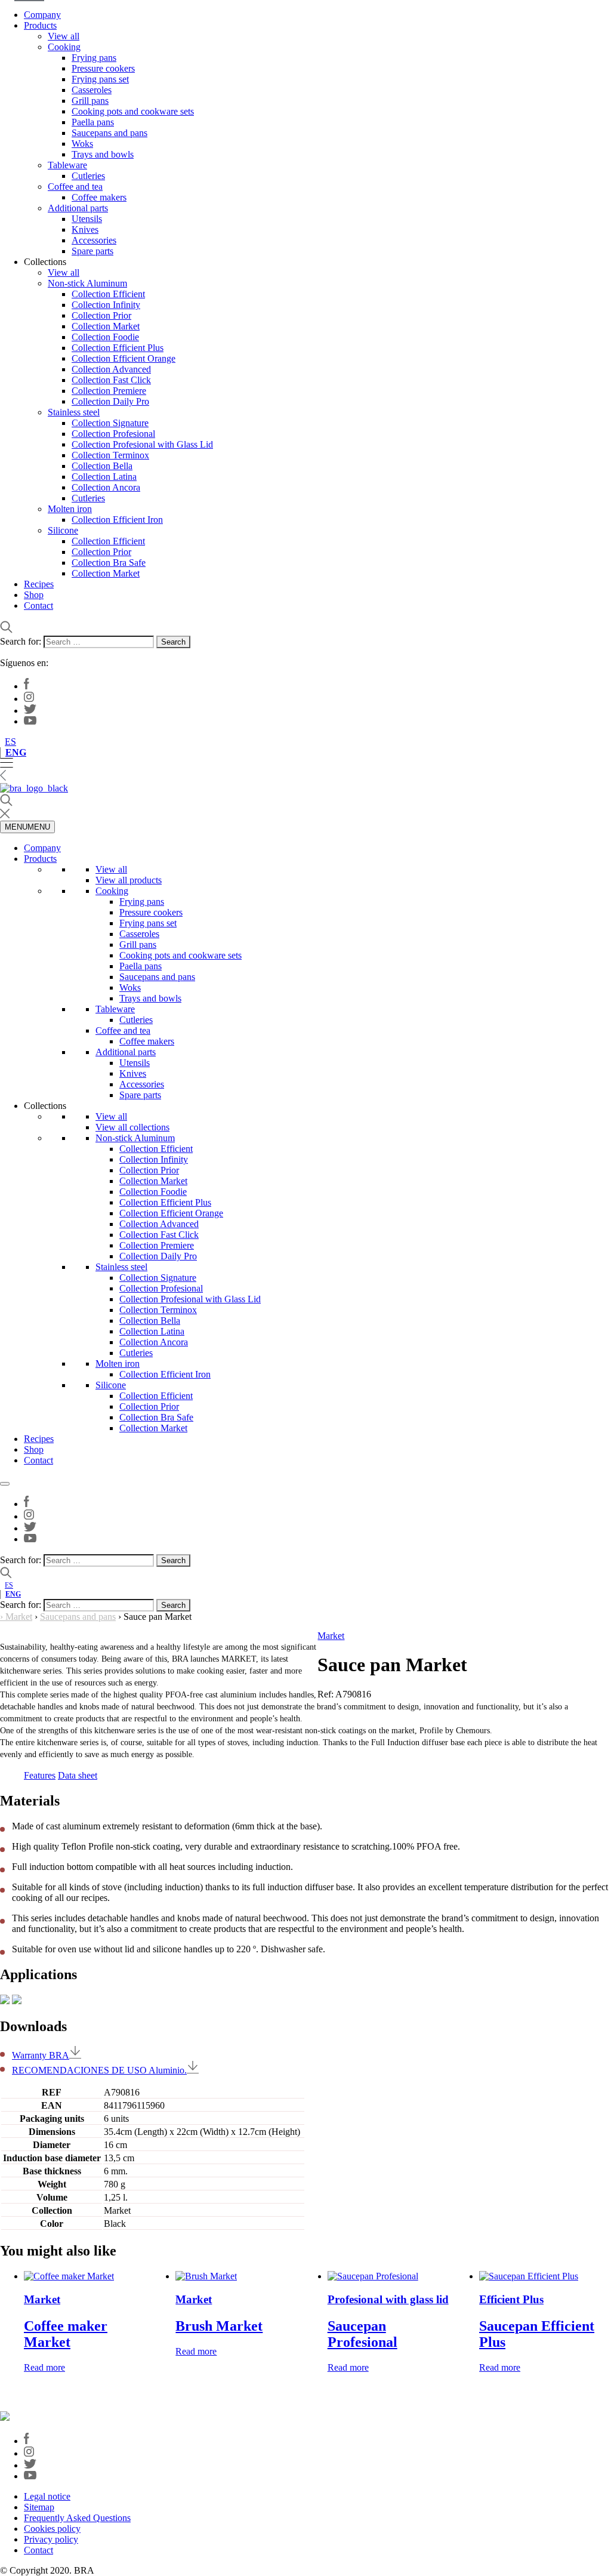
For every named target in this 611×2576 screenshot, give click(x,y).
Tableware (67, 165)
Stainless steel (74, 412)
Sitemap (39, 2507)
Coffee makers (99, 197)
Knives (85, 229)
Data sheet (78, 1775)
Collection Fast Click (111, 380)
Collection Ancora (106, 487)
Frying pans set (100, 79)
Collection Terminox (110, 455)
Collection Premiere (109, 391)
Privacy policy (51, 2539)
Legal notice (47, 2496)
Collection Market (106, 326)
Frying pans (94, 58)
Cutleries (88, 176)
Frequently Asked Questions (77, 2518)
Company (42, 15)
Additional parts (78, 208)
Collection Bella (102, 466)
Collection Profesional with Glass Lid (142, 444)
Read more (44, 2367)
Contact (38, 606)
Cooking (64, 47)
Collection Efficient (108, 294)
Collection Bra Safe (109, 563)
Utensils (87, 219)
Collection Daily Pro (110, 401)
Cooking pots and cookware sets (133, 111)
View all (64, 36)
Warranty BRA (41, 2055)
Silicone (63, 530)
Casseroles (92, 90)
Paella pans (93, 122)
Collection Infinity (106, 305)
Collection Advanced (111, 369)
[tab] (40, 1776)
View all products (129, 880)
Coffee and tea (75, 187)
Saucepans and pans (109, 133)
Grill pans (90, 101)
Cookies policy (52, 2529)
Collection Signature (110, 423)
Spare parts (92, 251)
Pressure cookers (103, 68)
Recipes (39, 584)
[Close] (5, 1484)
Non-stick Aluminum (87, 283)
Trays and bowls (103, 154)
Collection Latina (104, 477)
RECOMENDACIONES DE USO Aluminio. (99, 2070)
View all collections (132, 1127)
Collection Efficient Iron (117, 520)
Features (40, 1775)
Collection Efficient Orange (124, 358)
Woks (82, 144)
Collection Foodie (105, 337)
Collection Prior (101, 315)
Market (19, 1617)
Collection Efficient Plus (118, 348)
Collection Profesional (113, 434)
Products (40, 25)
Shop (34, 595)
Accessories (94, 240)
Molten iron (70, 509)
